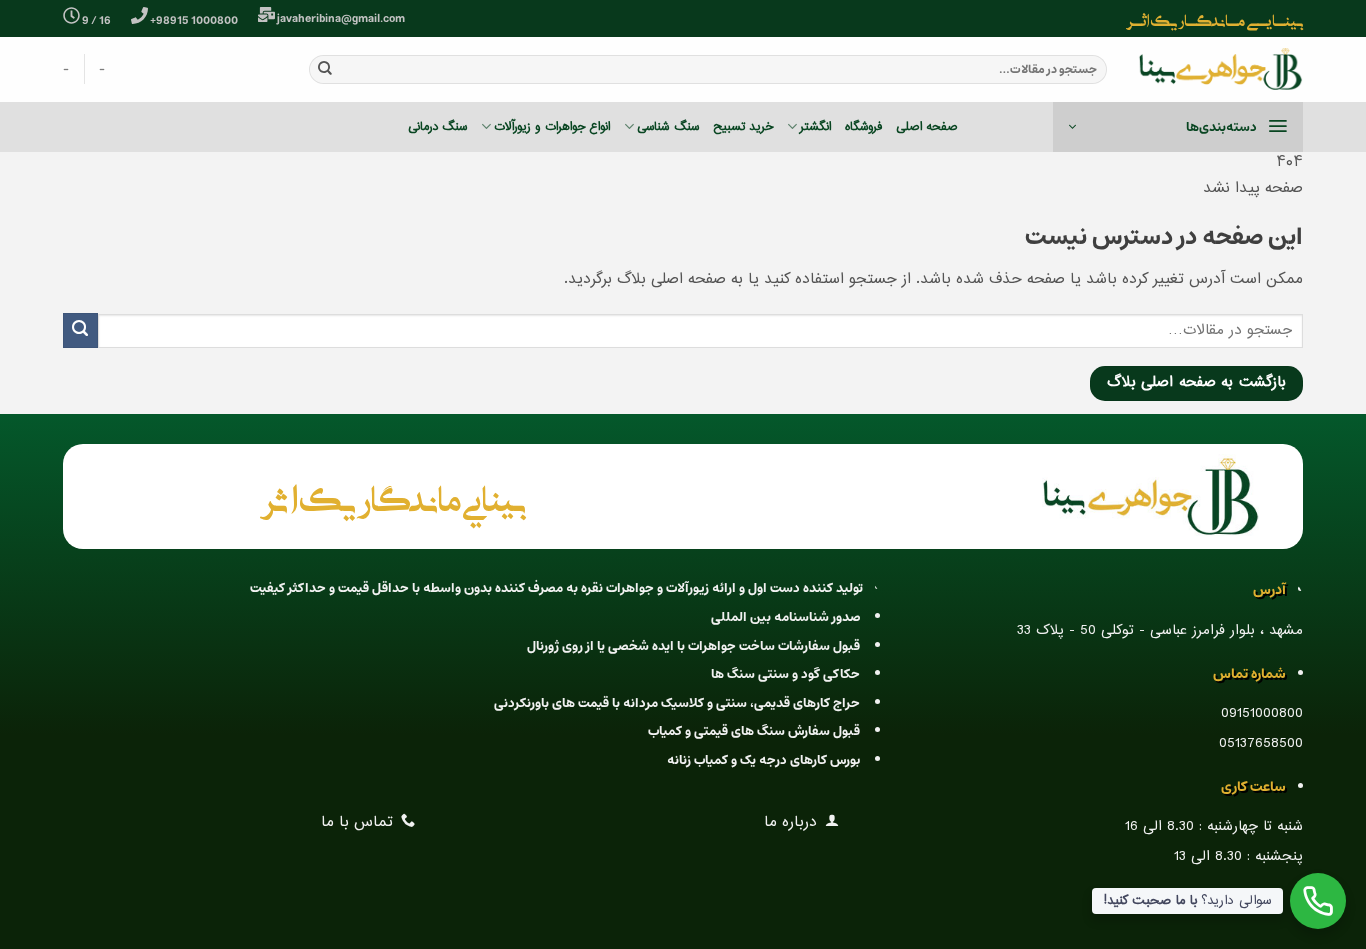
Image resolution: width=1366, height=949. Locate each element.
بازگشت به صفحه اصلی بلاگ (1196, 383)
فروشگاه (863, 127)
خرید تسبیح (743, 127)
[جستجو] (325, 69)
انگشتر (815, 127)
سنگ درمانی (437, 127)
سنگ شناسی (667, 127)
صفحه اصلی (927, 127)
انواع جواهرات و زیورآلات (552, 127)
